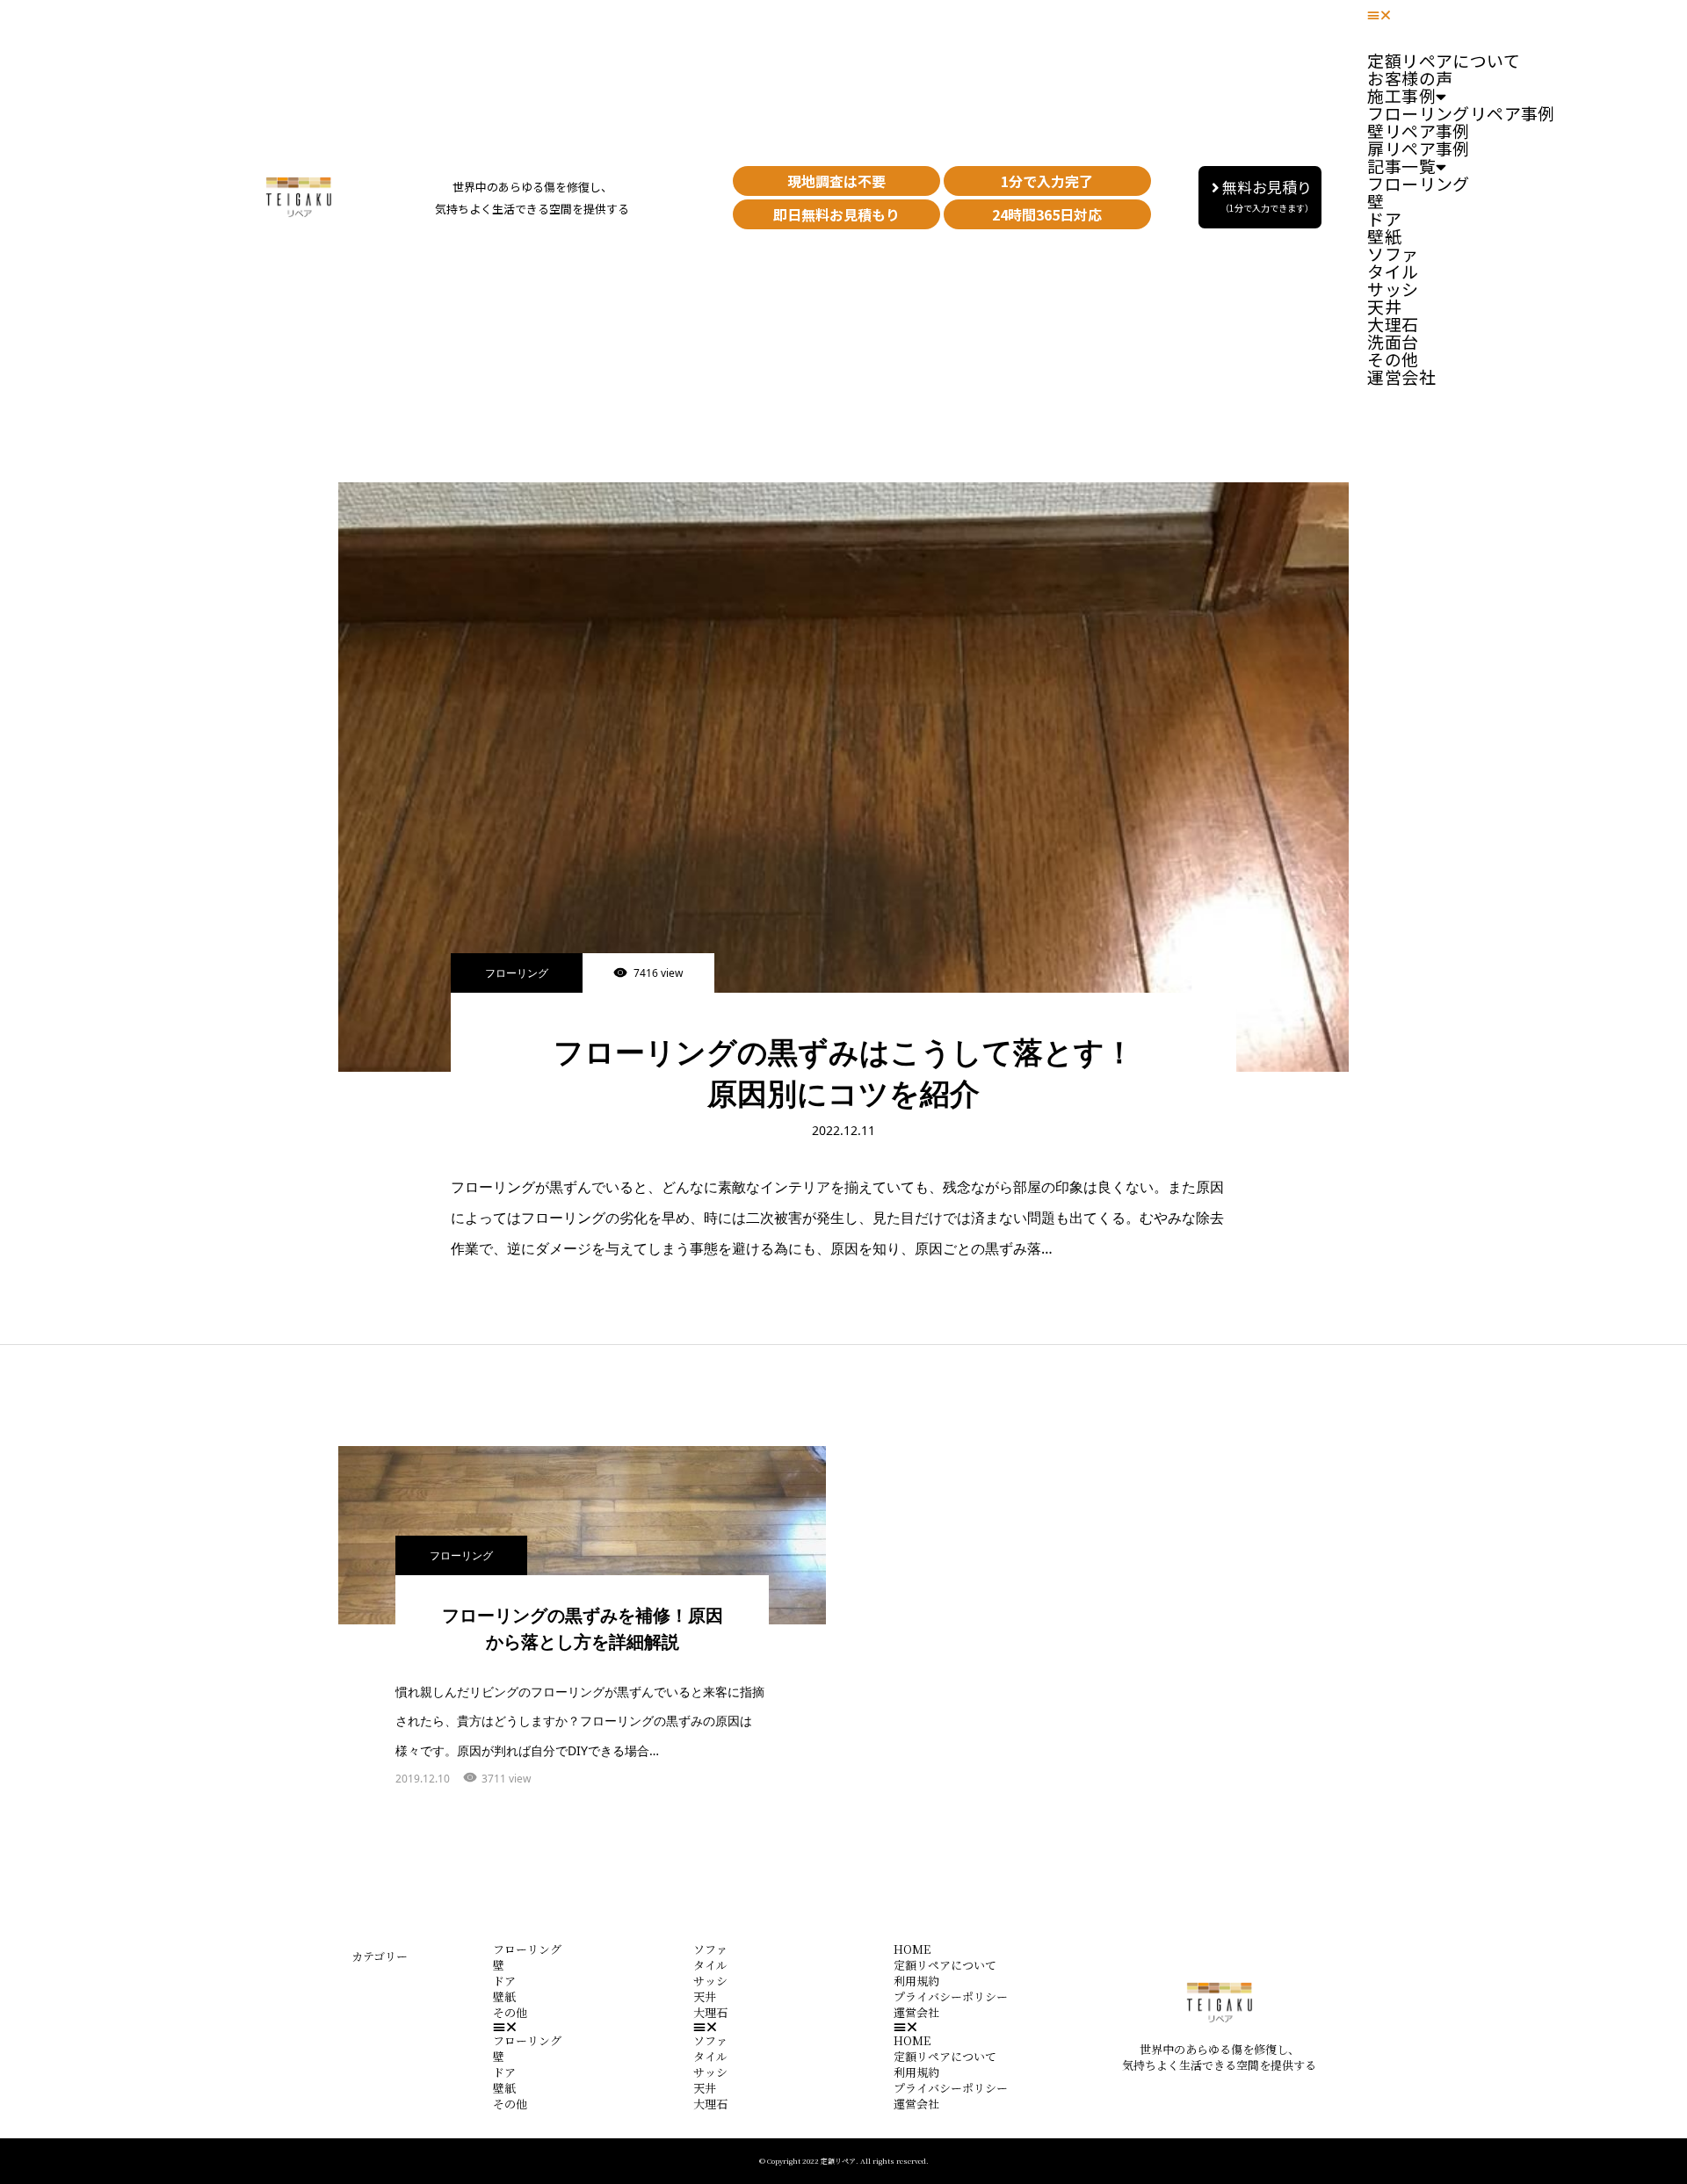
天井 (705, 1996)
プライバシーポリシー (951, 1996)
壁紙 (504, 1996)
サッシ (710, 1981)
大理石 (710, 2012)
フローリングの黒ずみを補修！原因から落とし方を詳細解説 (583, 1629)
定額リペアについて (945, 1965)
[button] (1260, 197)
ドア (504, 1981)
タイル (710, 1965)
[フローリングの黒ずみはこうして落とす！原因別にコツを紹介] (843, 777)
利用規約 (916, 1981)
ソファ (710, 1949)
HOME (912, 1949)
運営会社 (1401, 376)
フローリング (1418, 183)
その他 (510, 2012)
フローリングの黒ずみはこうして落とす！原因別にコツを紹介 (844, 1074)
